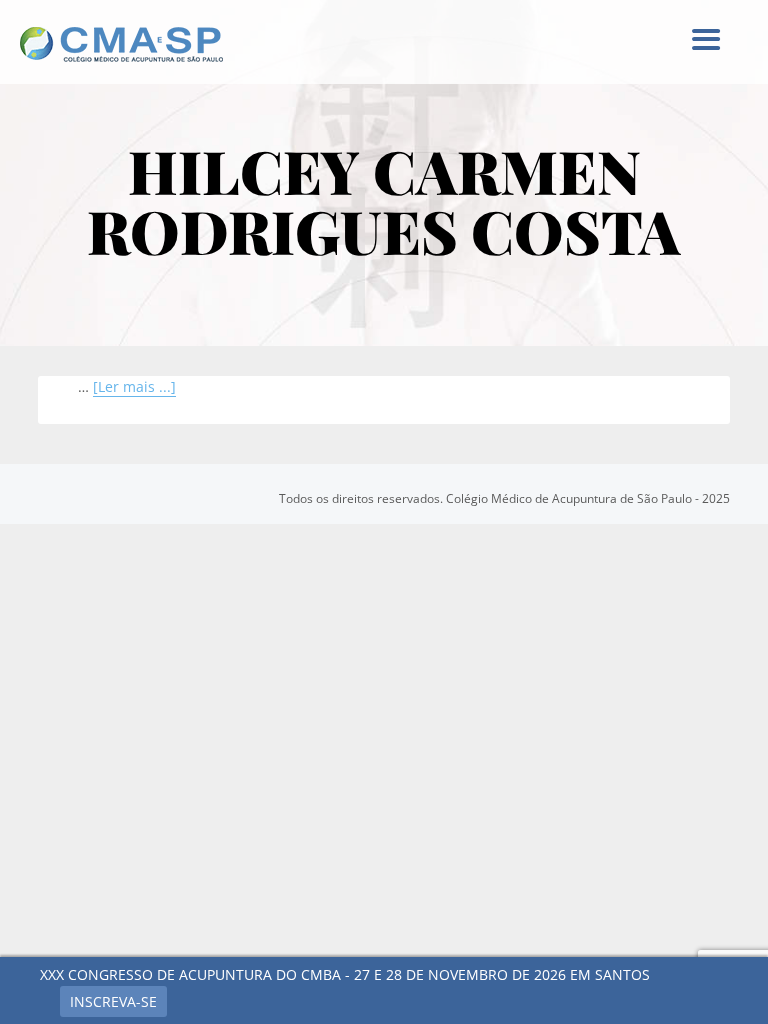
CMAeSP (135, 44)
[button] (705, 40)
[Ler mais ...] (134, 386)
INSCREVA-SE (113, 1001)
